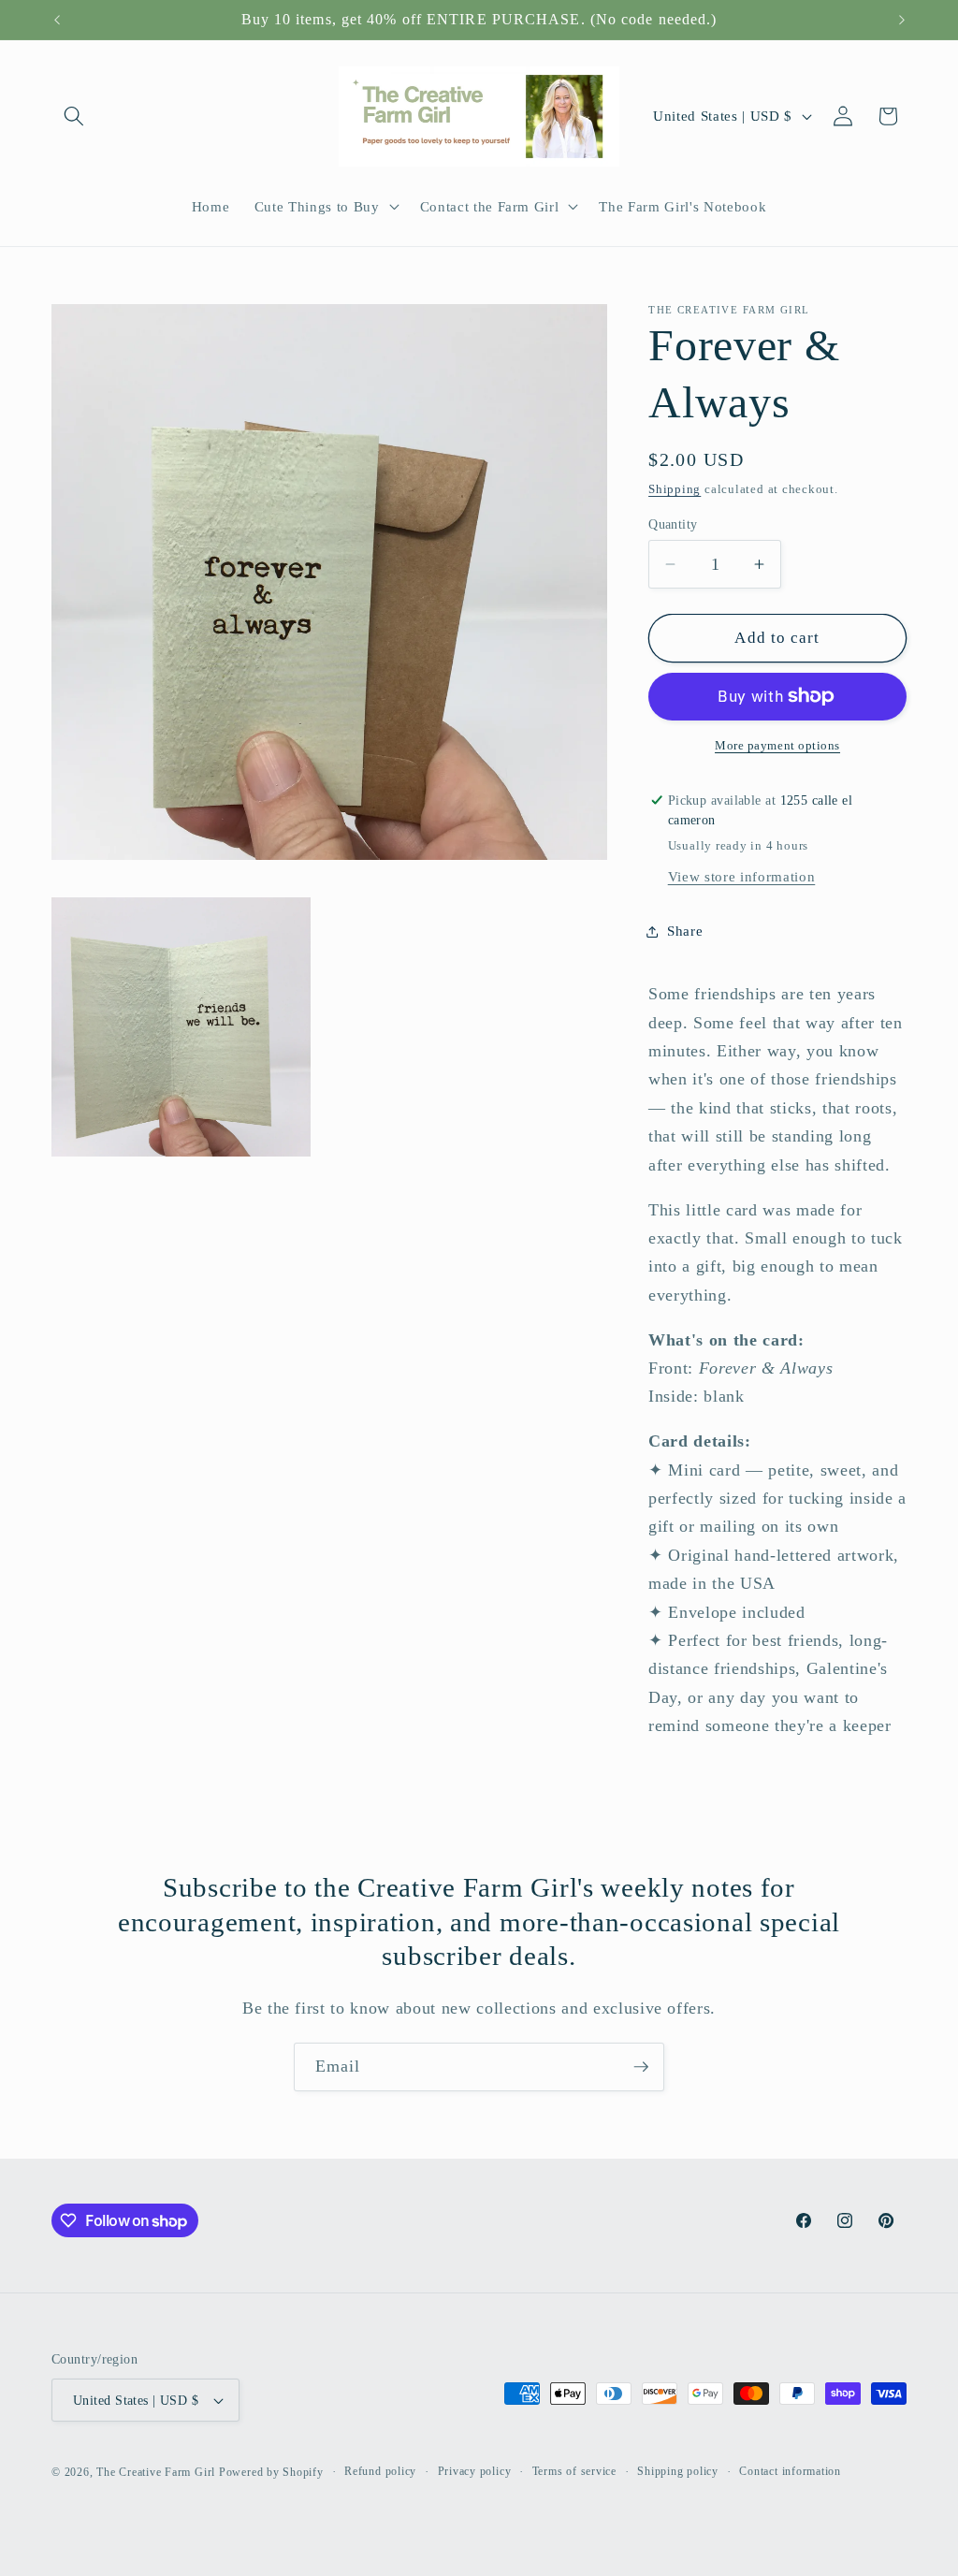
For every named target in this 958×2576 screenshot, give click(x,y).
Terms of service (574, 2471)
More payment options (777, 745)
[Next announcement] (902, 20)
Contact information (790, 2471)
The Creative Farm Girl (156, 2472)
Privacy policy (475, 2471)
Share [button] (685, 931)
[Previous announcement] (57, 20)
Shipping (675, 489)
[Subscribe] (641, 2067)
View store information (742, 876)
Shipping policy (678, 2471)
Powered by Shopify (271, 2472)
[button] (74, 116)
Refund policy (380, 2471)
